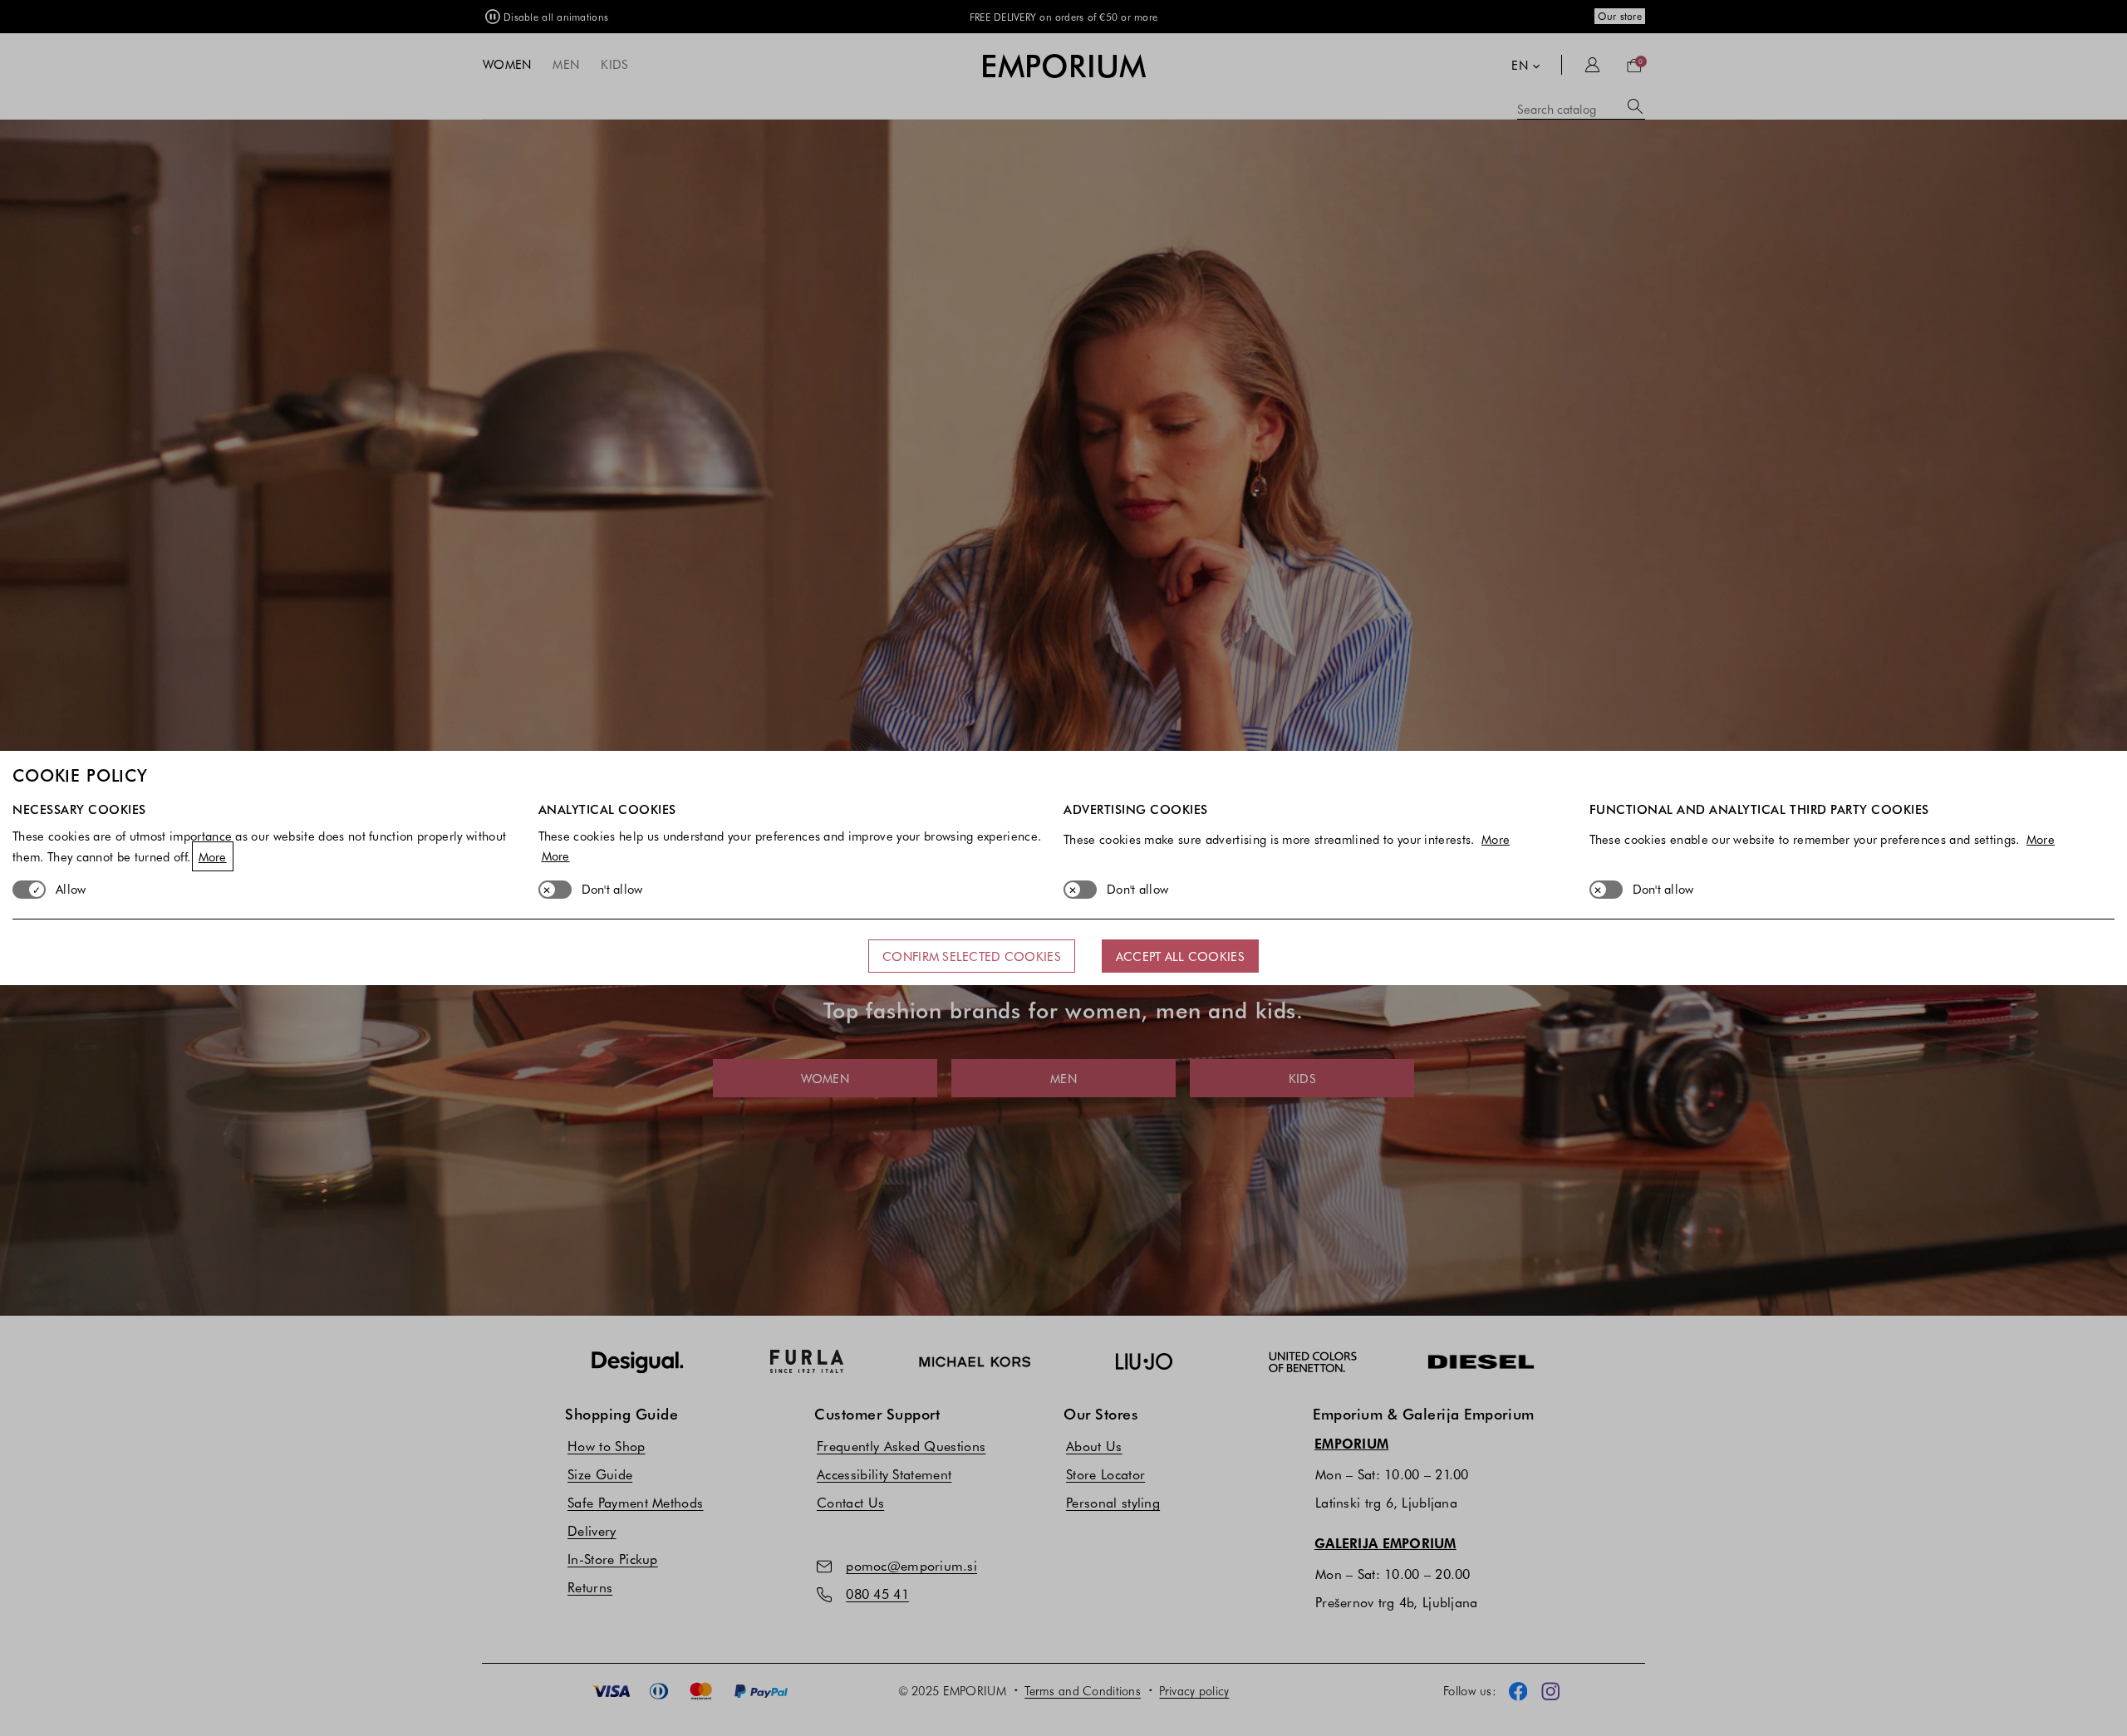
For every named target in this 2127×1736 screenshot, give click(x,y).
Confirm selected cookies (972, 956)
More (213, 856)
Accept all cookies (1180, 956)
